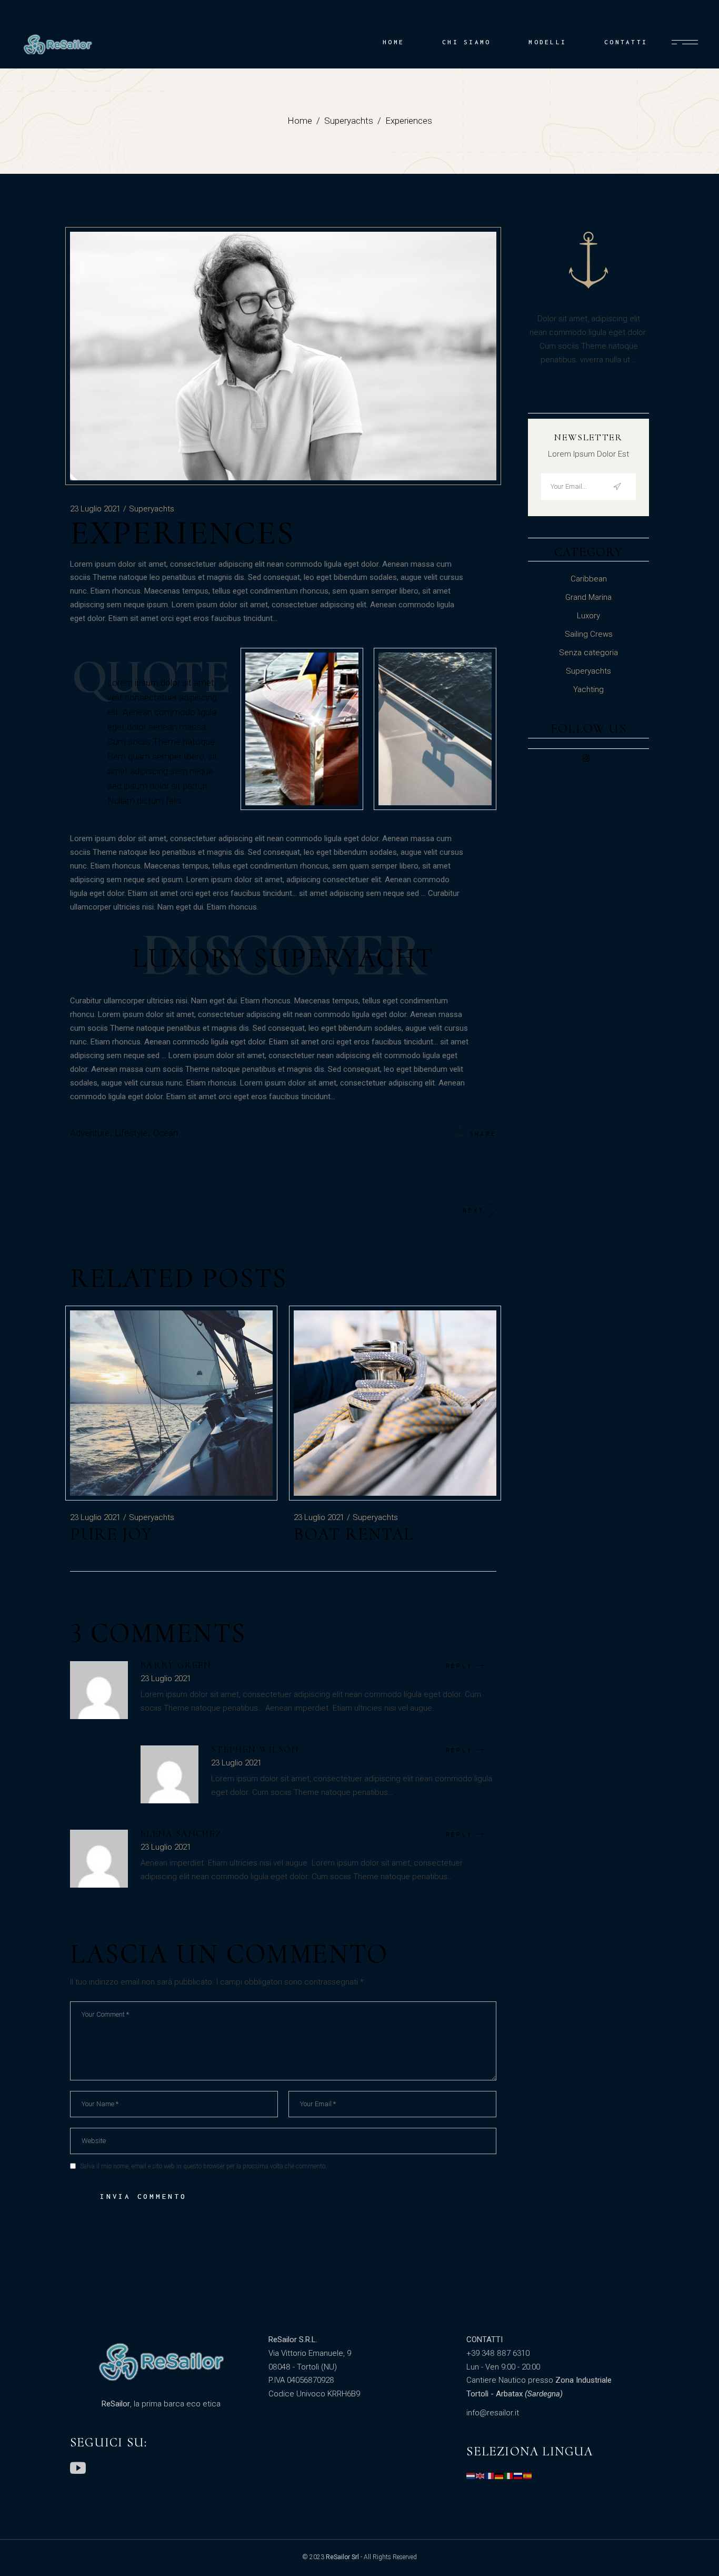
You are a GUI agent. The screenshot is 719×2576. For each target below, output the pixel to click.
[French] (490, 2475)
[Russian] (518, 2475)
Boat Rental (354, 1534)
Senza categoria (588, 653)
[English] (481, 2475)
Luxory (588, 616)
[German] (500, 2475)
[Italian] (509, 2475)
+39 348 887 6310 (498, 2353)
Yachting (588, 689)
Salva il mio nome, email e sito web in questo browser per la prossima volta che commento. (203, 2166)
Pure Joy (111, 1534)
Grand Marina (588, 597)
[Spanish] (528, 2475)
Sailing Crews (589, 634)
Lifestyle (131, 1133)
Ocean (166, 1133)
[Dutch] (471, 2475)
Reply (459, 1666)
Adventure (90, 1133)
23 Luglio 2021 (95, 509)
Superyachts (349, 121)
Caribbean (589, 579)
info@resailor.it (493, 2413)
